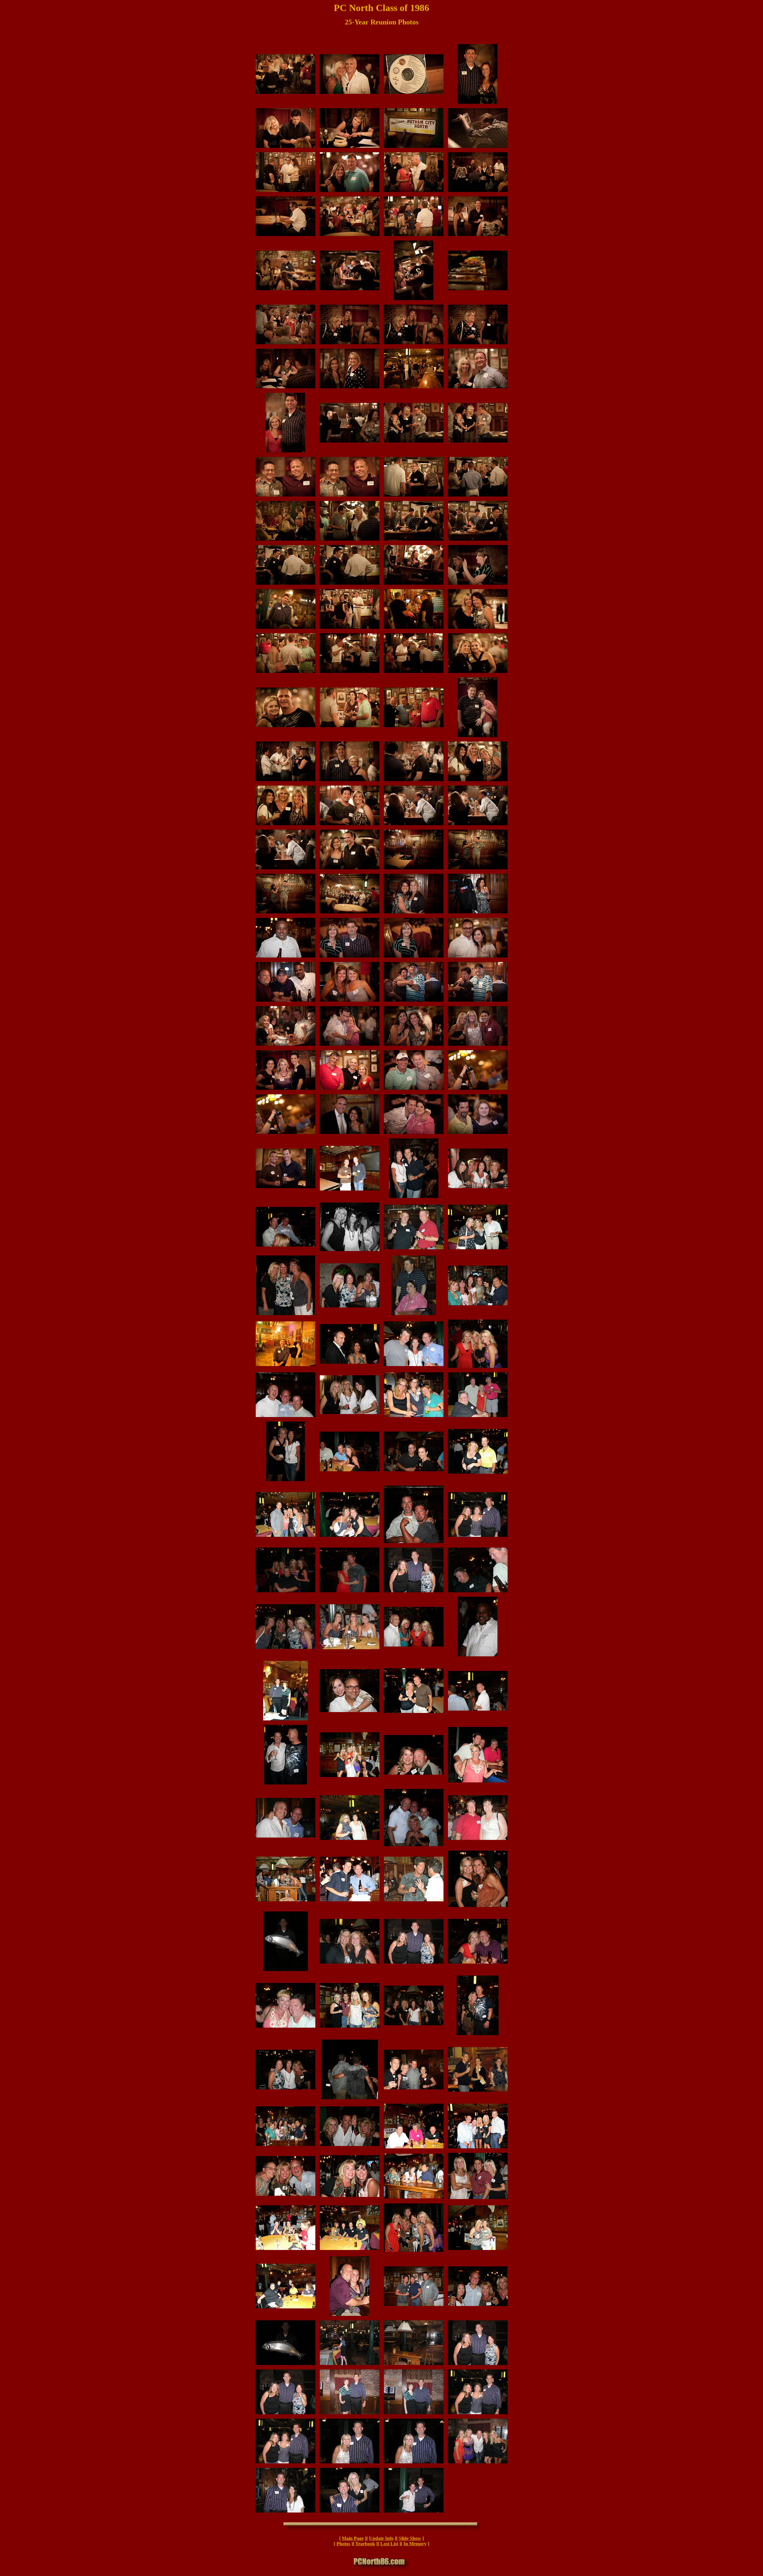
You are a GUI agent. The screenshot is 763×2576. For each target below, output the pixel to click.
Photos (343, 2544)
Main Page (353, 2538)
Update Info (381, 2538)
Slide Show (410, 2538)
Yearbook (365, 2544)
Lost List (389, 2544)
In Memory (415, 2544)
